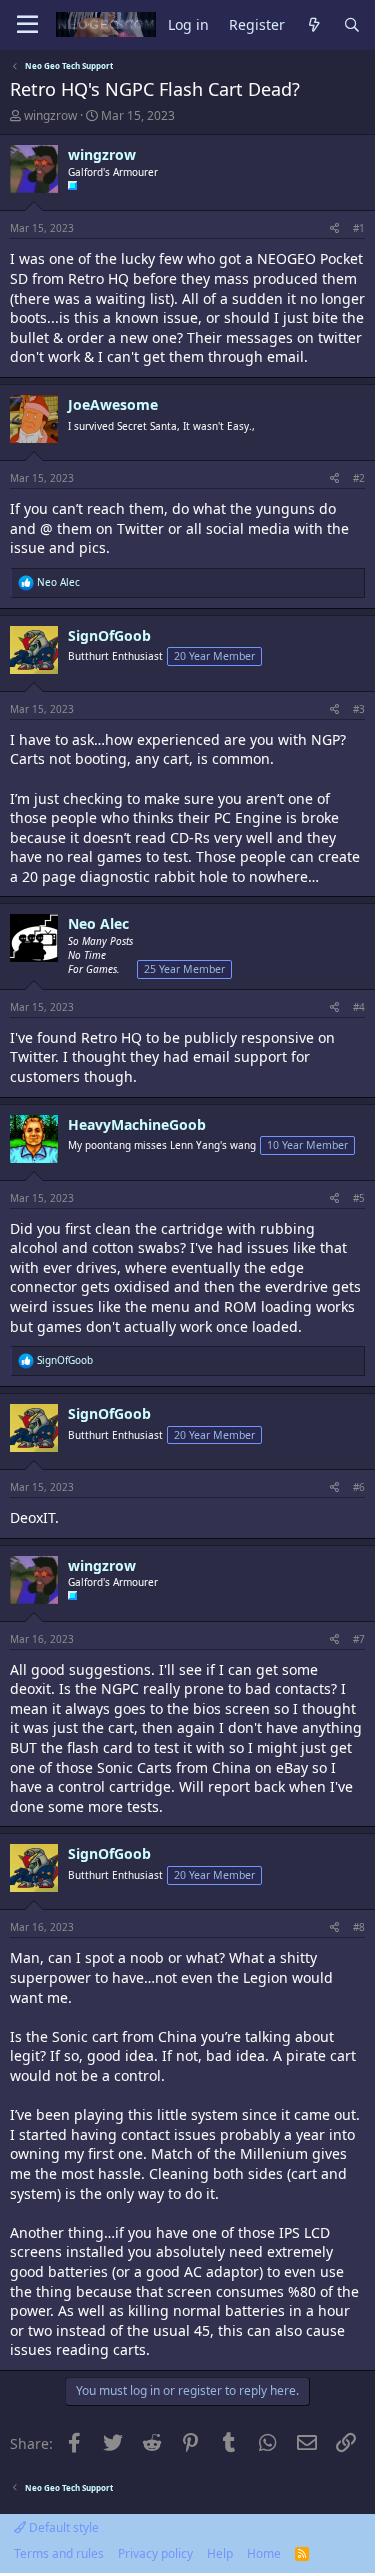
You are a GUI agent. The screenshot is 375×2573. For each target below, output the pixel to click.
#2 (359, 478)
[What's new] (314, 25)
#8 (359, 1927)
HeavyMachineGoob (137, 1124)
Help (220, 2553)
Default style (62, 2527)
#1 (359, 228)
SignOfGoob (109, 635)
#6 (359, 1487)
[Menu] (27, 25)
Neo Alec (98, 923)
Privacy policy (155, 2553)
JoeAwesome (113, 404)
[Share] (334, 228)
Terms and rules (59, 2553)
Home (264, 2553)
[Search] (352, 25)
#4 (359, 1007)
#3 (359, 709)
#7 (359, 1639)
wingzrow (50, 115)
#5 (359, 1198)
